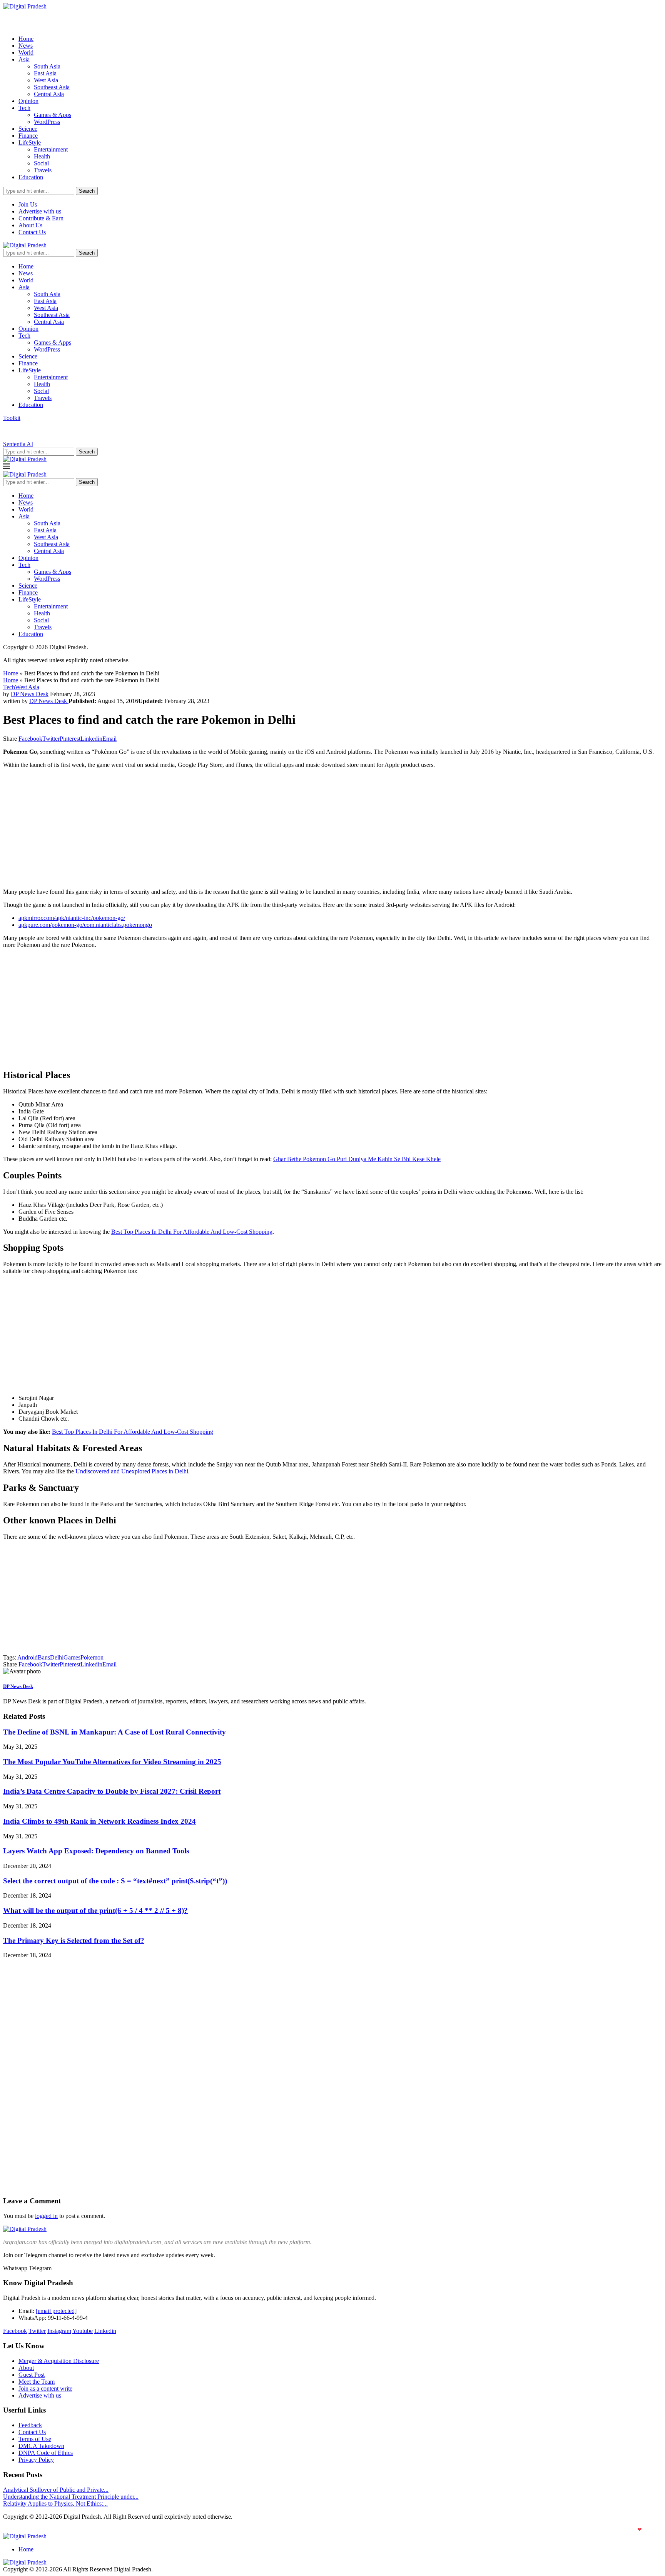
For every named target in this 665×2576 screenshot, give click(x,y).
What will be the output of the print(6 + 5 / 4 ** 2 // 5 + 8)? (95, 1910)
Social (41, 163)
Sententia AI (18, 444)
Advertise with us (40, 211)
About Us (30, 225)
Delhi (57, 1657)
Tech (24, 108)
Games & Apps (53, 115)
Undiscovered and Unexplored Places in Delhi (132, 1471)
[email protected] (56, 2311)
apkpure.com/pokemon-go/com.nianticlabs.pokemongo (85, 925)
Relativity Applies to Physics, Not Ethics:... (55, 2504)
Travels (43, 170)
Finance (28, 136)
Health (42, 156)
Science (28, 129)
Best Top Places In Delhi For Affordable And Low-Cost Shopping (192, 1232)
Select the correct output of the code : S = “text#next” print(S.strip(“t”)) (115, 1881)
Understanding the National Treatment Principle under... (71, 2497)
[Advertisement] (234, 828)
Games (72, 1657)
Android (28, 1657)
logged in (46, 2216)
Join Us (28, 204)
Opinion (28, 101)
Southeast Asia (52, 87)
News (26, 46)
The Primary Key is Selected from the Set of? (74, 1940)
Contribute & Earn (41, 218)
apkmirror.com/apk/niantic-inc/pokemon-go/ (72, 918)
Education (31, 177)
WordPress (47, 122)
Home (26, 39)
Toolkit (12, 418)
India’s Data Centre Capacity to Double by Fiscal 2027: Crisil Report (112, 1791)
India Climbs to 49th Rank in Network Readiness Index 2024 (99, 1821)
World (26, 52)
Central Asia (49, 94)
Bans (44, 1657)
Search (87, 191)
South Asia (47, 66)
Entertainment (51, 149)
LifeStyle (30, 142)
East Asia (45, 73)
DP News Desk (30, 694)
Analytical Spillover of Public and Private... (56, 2490)
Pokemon (92, 1657)
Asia (24, 59)
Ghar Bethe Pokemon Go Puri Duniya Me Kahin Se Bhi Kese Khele (357, 1159)
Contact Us (32, 232)
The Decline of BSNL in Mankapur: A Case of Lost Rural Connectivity (114, 1732)
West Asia (46, 80)
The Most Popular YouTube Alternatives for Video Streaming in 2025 (112, 1762)
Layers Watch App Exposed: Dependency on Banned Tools (96, 1851)
